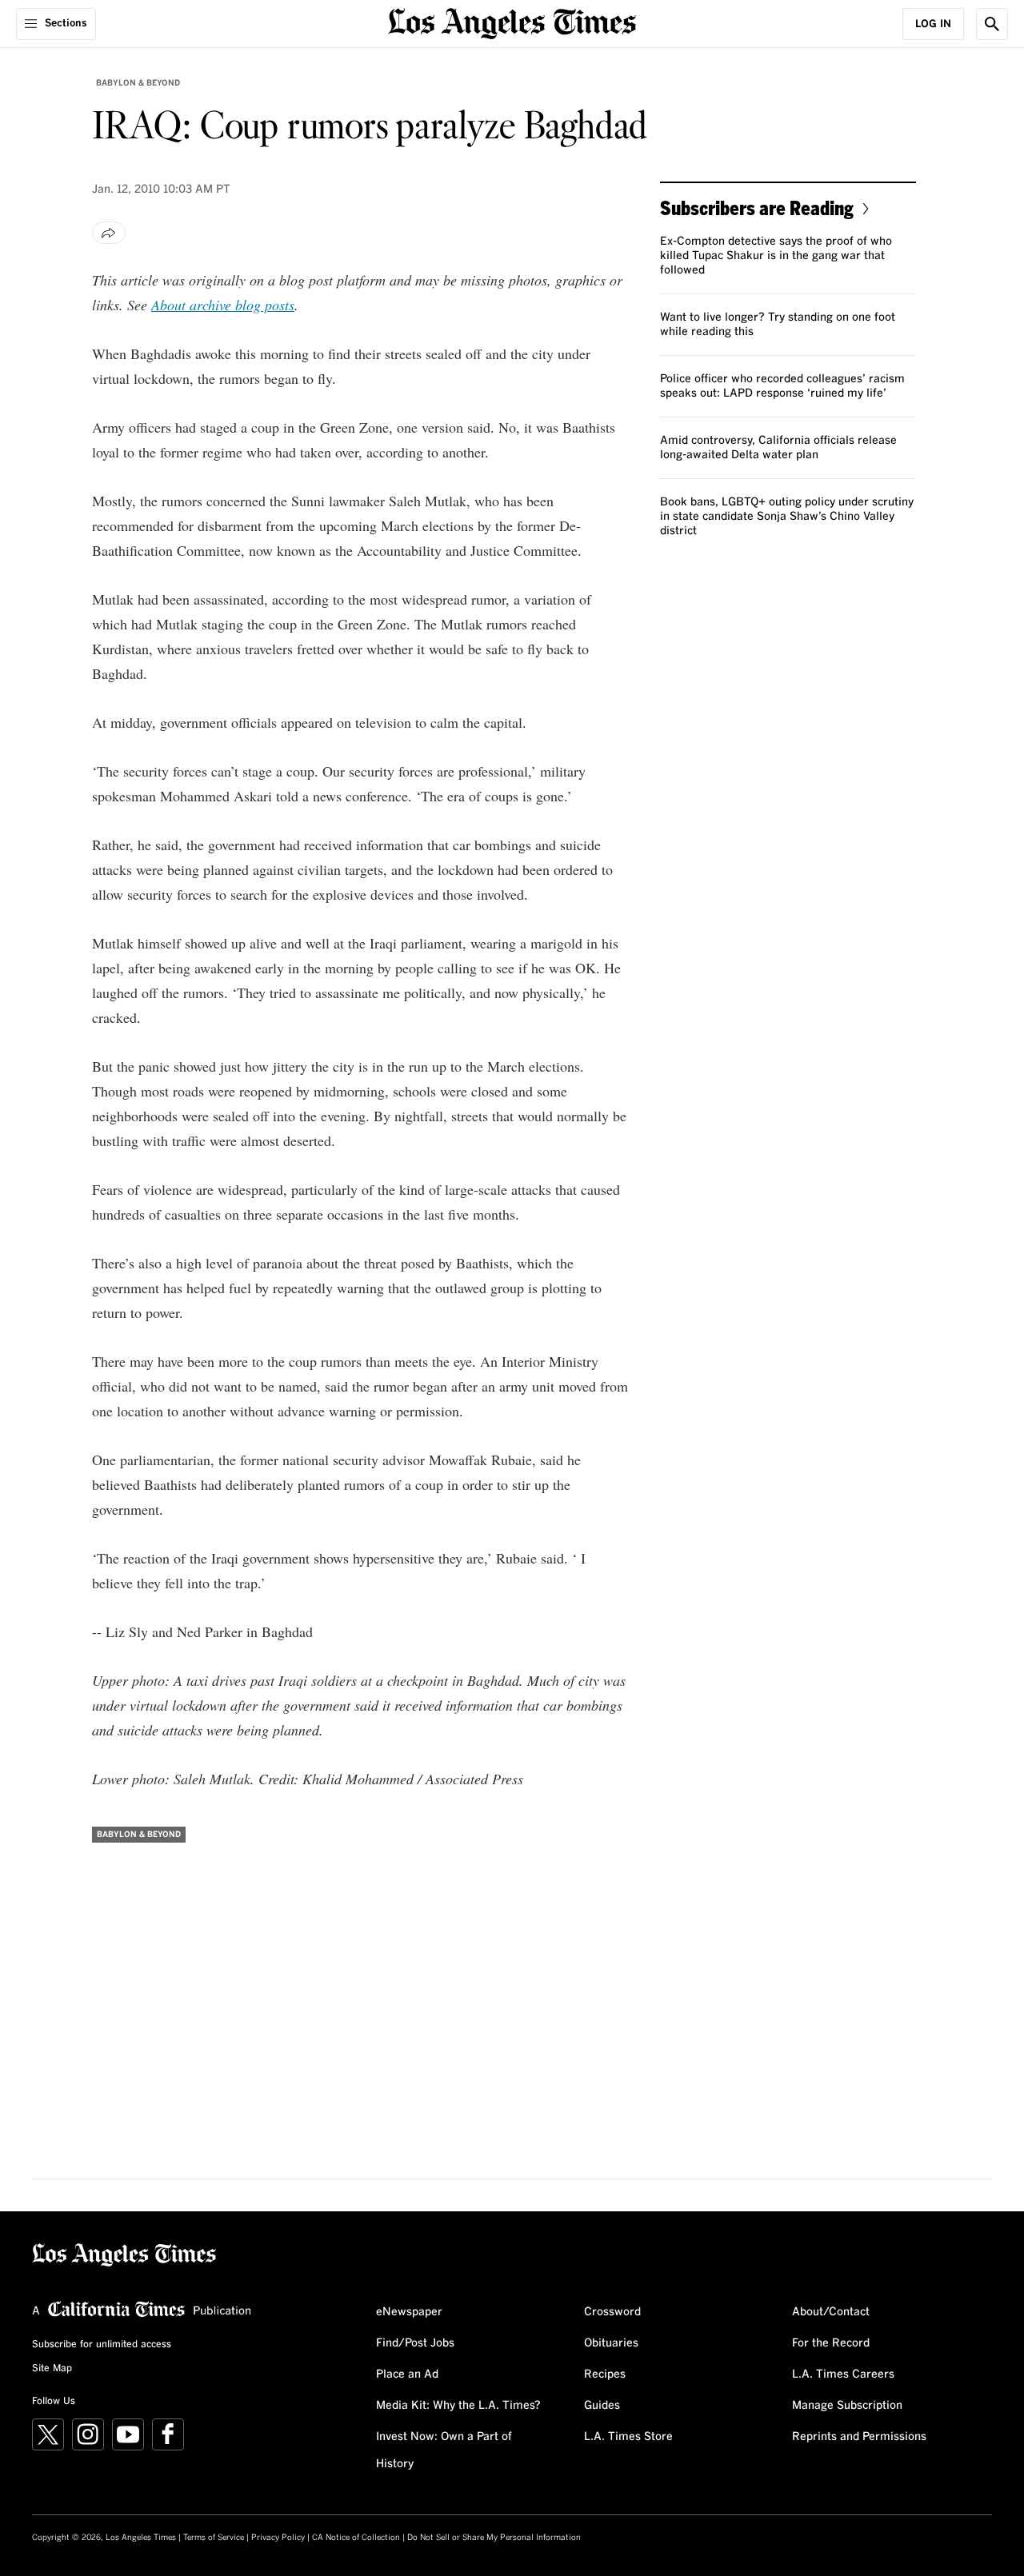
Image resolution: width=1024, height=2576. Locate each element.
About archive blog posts (223, 305)
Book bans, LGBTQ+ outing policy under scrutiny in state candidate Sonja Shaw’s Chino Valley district (787, 517)
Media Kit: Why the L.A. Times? (458, 2406)
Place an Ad (407, 2374)
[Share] (109, 233)
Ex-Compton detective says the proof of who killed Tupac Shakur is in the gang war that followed (776, 256)
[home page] (512, 22)
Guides (602, 2406)
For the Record (831, 2343)
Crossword (612, 2312)
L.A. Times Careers (843, 2374)
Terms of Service (214, 2538)
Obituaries (611, 2343)
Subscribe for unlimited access (102, 2345)
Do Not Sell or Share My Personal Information (494, 2538)
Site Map (52, 2369)
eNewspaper (409, 2312)
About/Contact (831, 2312)
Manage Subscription (847, 2406)
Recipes (605, 2374)
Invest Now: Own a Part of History (444, 2450)
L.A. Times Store (628, 2437)
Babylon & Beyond (138, 83)
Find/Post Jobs (415, 2343)
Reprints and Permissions (859, 2437)
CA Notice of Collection (356, 2538)
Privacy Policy (278, 2538)
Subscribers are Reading (757, 208)
